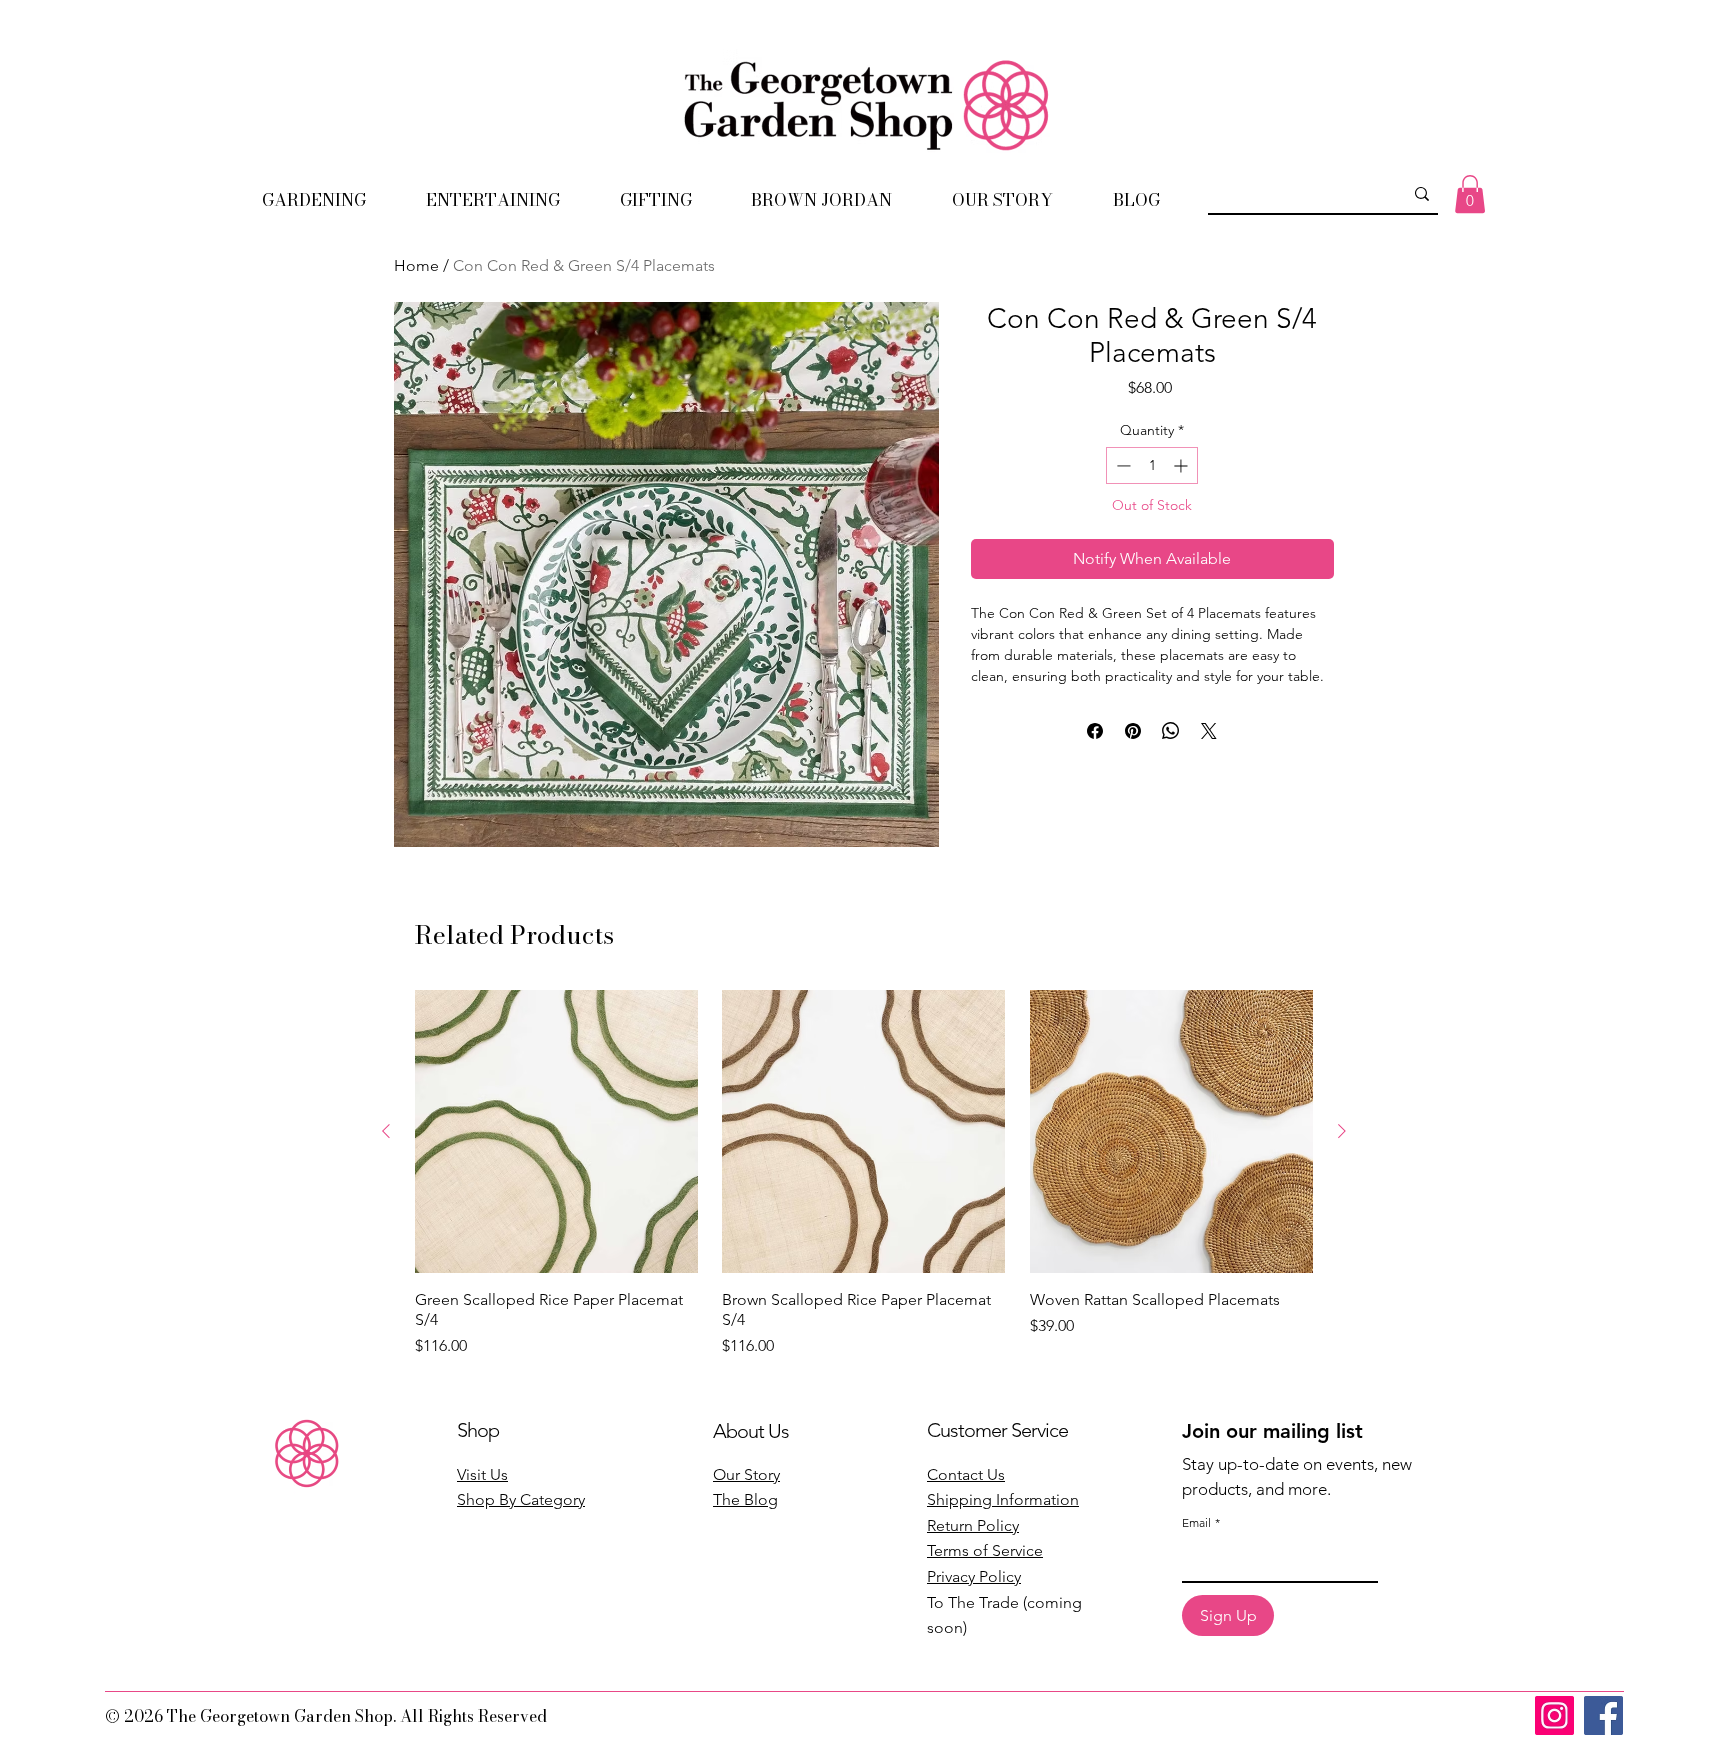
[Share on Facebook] (1095, 731)
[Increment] (1182, 465)
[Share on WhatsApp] (1171, 731)
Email (1201, 1522)
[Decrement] (1121, 465)
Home (416, 265)
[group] (864, 1173)
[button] (314, 200)
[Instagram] (1554, 1715)
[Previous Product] (386, 1131)
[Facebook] (1603, 1715)
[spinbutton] (1152, 465)
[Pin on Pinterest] (1133, 731)
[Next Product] (1342, 1131)
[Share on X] (1209, 731)
